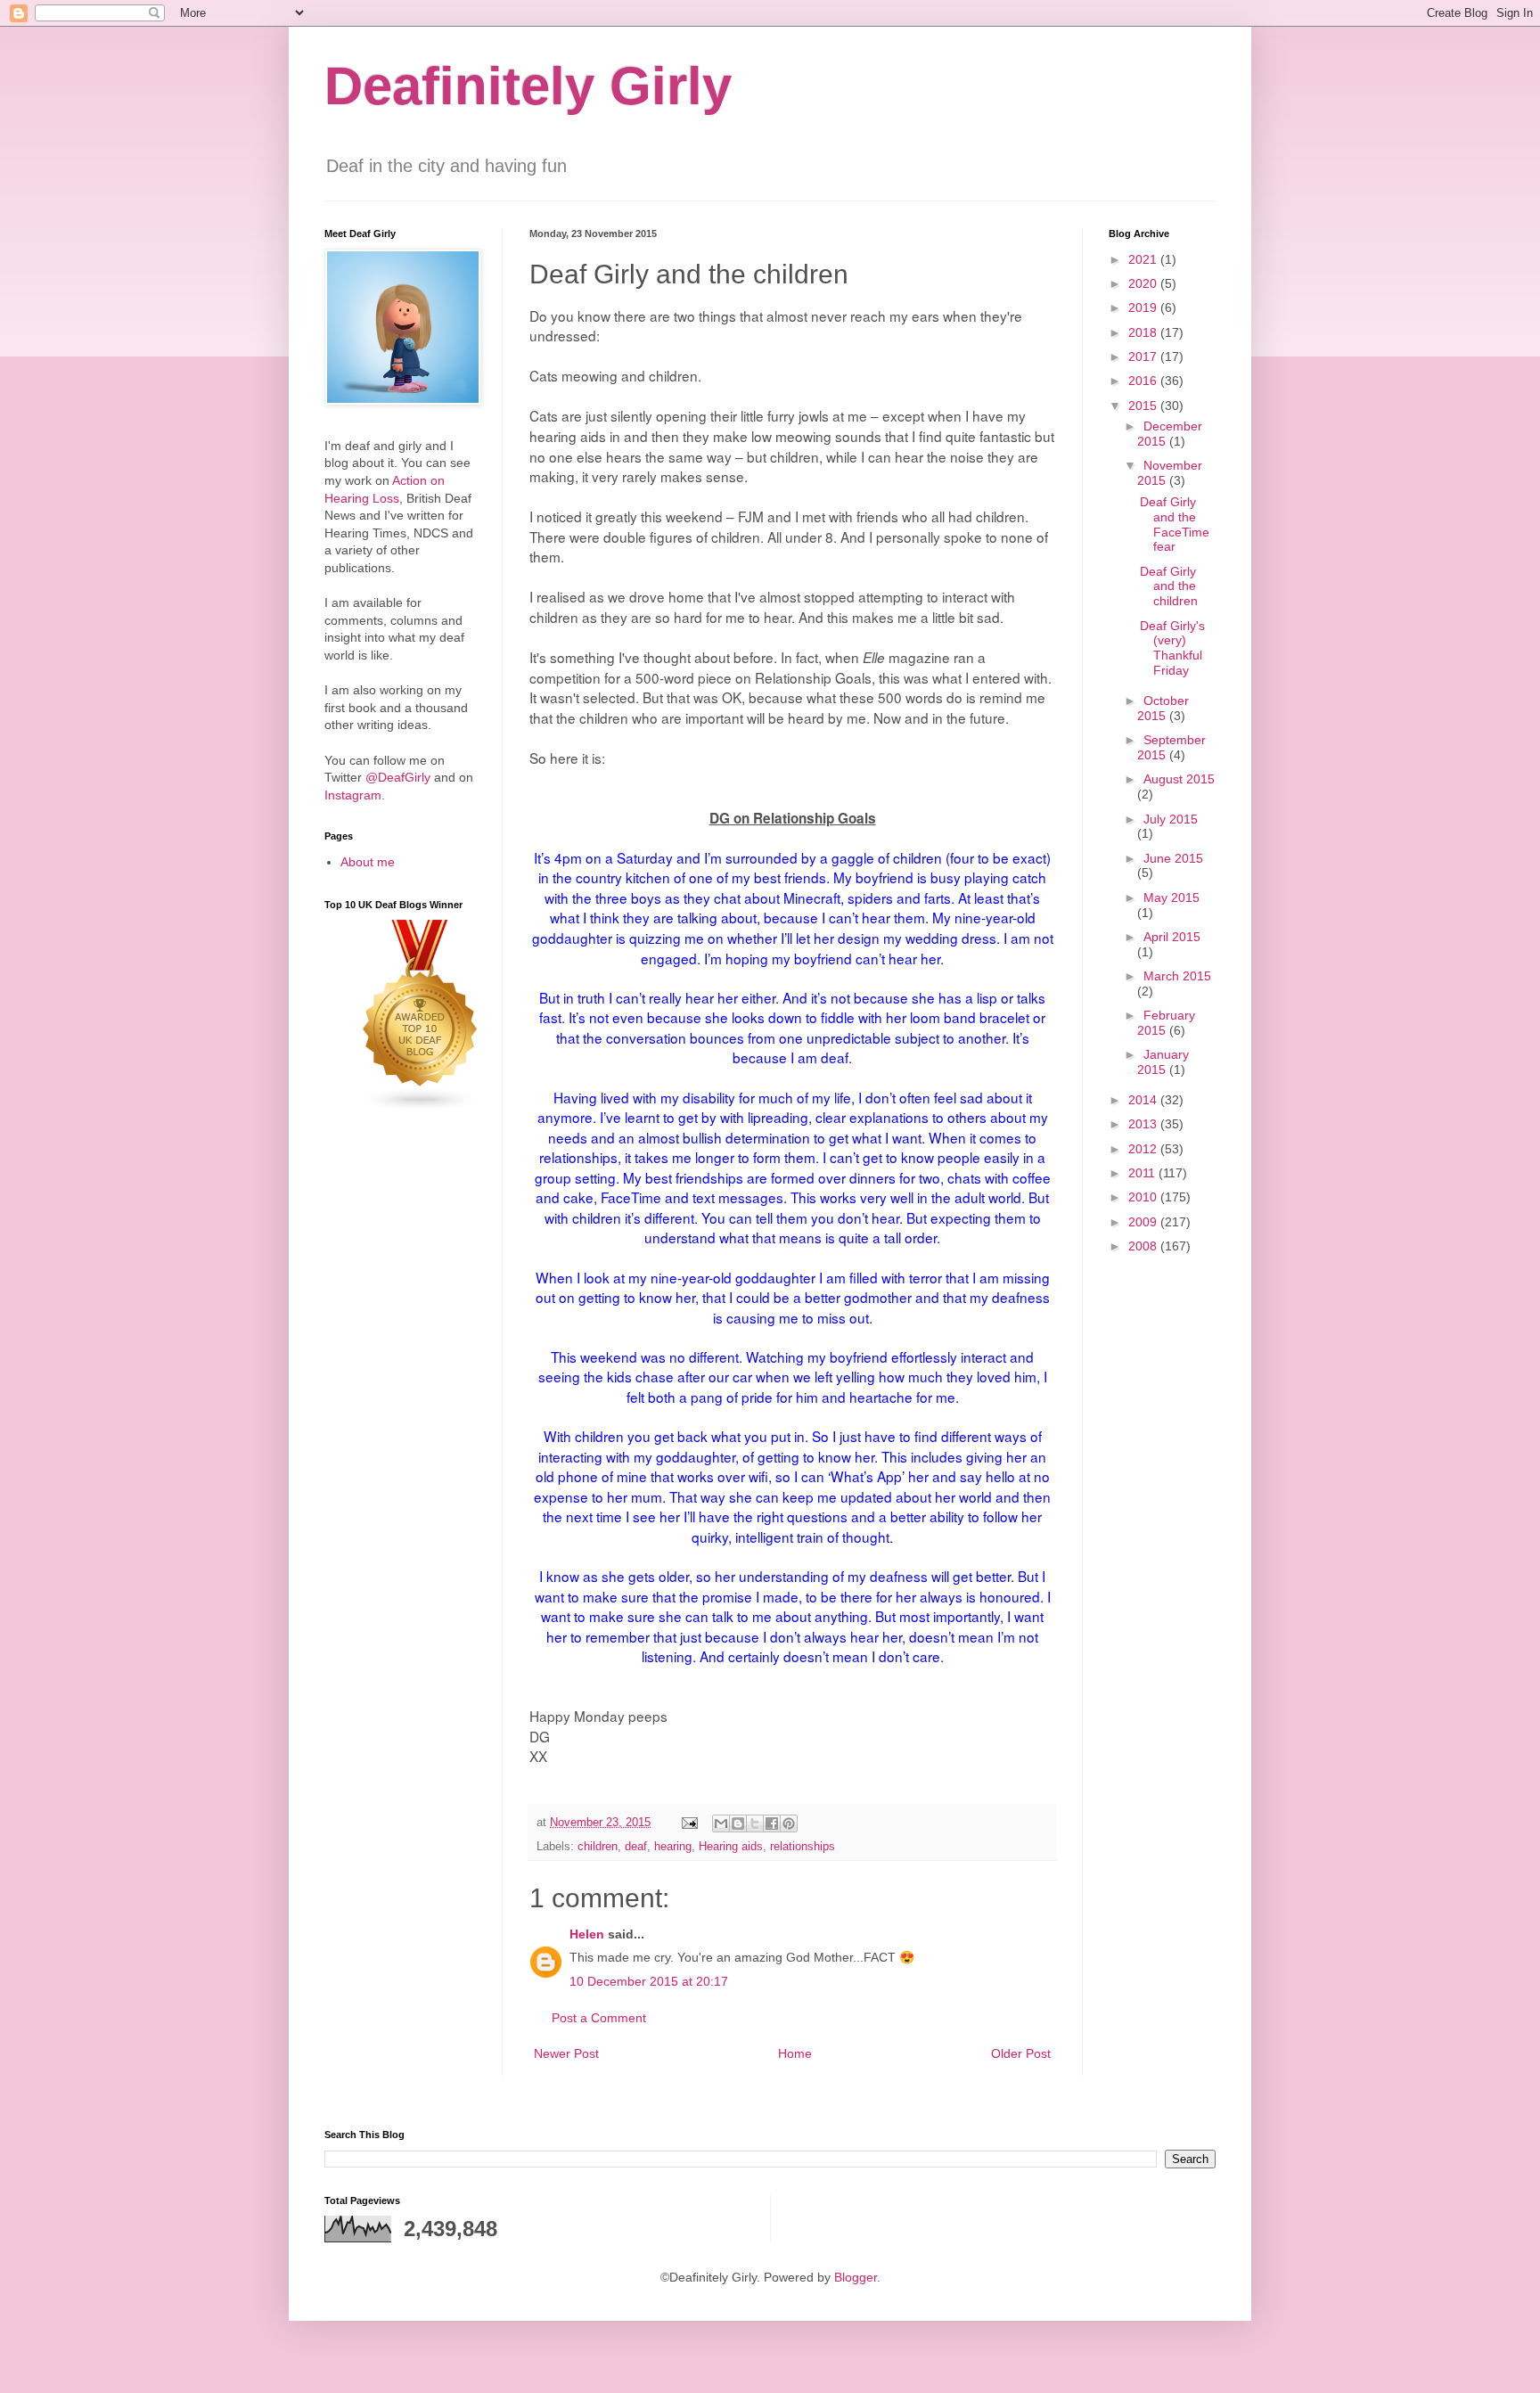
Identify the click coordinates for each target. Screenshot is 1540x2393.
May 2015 (1171, 897)
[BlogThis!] (738, 1823)
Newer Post (566, 2053)
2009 (1144, 1222)
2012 (1144, 1149)
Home (795, 2053)
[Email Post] (689, 1823)
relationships (803, 1847)
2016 (1144, 381)
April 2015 (1172, 937)
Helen (587, 1934)
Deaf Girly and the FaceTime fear (1175, 524)
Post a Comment (599, 2018)
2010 (1144, 1197)
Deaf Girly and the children (1169, 586)
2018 (1144, 332)
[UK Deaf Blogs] (421, 1108)
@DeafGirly (398, 777)
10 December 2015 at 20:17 (649, 1981)
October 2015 (1163, 708)
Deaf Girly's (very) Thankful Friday (1172, 648)
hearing (673, 1847)
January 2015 (1163, 1062)
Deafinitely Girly (528, 86)
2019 (1144, 307)
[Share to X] (755, 1823)
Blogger (856, 2277)
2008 (1144, 1246)
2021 (1144, 259)
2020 (1144, 283)
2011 (1143, 1173)
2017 (1144, 356)
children (598, 1847)
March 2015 (1177, 976)
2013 (1144, 1124)
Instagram (353, 795)
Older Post (1021, 2053)
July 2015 (1171, 819)
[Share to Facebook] (772, 1823)
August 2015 (1179, 779)
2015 (1144, 406)
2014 (1144, 1100)
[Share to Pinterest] (789, 1823)
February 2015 (1166, 1023)
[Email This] (721, 1823)
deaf (636, 1847)
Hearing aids (731, 1847)
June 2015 (1173, 858)
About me (368, 862)
